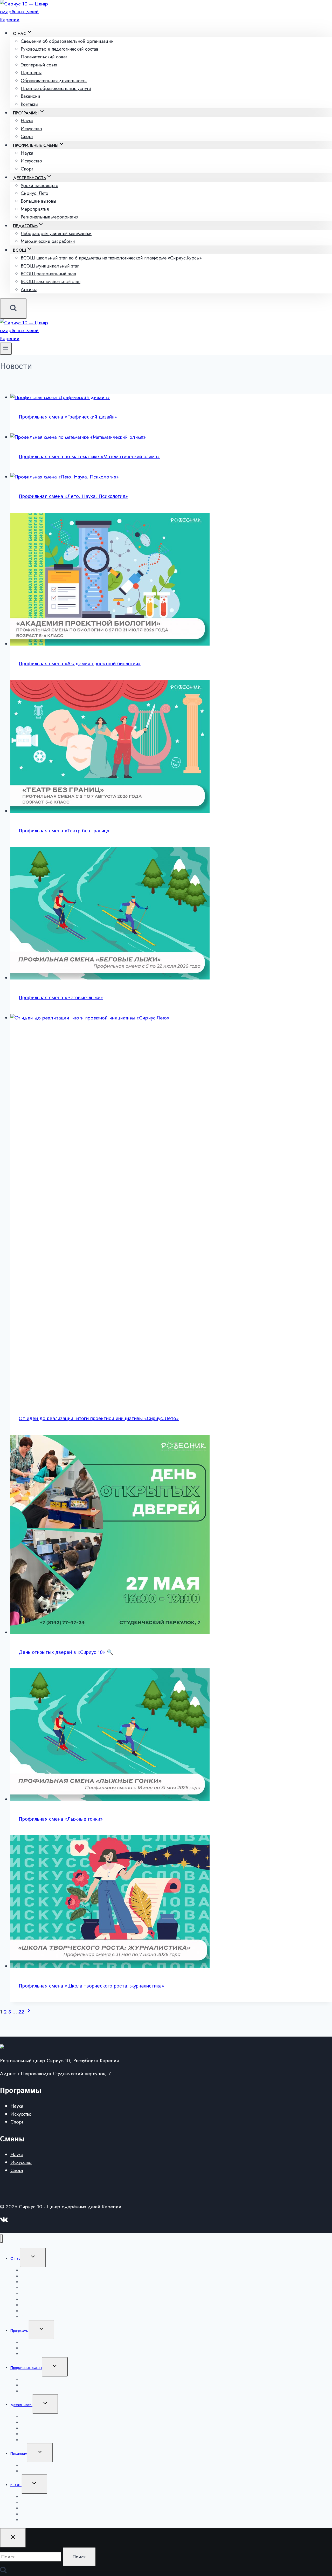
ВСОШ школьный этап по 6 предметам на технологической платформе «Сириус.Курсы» (111, 258)
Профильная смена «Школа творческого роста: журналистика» (91, 1986)
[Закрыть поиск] (13, 2538)
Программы (19, 2331)
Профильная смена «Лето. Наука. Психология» (73, 496)
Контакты (29, 104)
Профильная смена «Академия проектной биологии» (80, 664)
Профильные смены (26, 2368)
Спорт (27, 136)
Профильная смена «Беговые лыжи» (61, 998)
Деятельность (21, 2405)
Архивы (29, 290)
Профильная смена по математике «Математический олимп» (89, 457)
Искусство (21, 2114)
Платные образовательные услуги (56, 88)
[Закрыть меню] (1, 2239)
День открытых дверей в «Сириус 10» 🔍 (66, 1652)
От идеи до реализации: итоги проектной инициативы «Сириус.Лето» (99, 1419)
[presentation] (171, 398)
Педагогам (19, 2454)
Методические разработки (48, 241)
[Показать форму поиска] (13, 309)
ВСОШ (16, 2485)
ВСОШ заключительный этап (51, 282)
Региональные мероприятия (50, 217)
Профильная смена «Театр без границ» (64, 831)
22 (21, 2012)
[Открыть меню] (6, 349)
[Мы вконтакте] (4, 2221)
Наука (17, 2106)
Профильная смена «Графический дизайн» (68, 417)
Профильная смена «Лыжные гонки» (61, 1819)
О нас (15, 2258)
